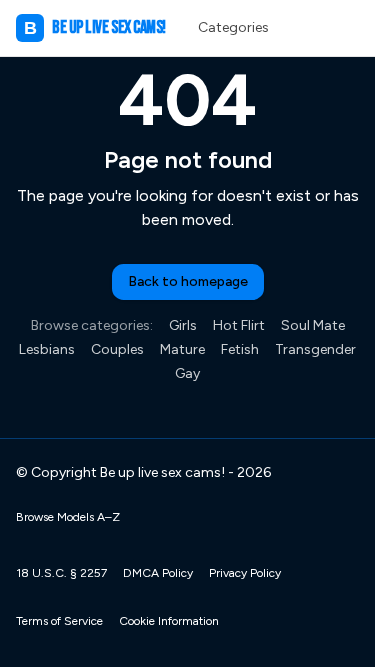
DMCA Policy (158, 573)
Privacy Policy (245, 573)
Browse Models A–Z (68, 517)
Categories (233, 27)
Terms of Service (59, 621)
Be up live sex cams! (95, 27)
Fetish (240, 349)
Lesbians (47, 349)
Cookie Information (169, 621)
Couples (117, 349)
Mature (182, 349)
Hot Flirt (239, 325)
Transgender (315, 349)
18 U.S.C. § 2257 (61, 573)
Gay (187, 373)
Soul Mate (313, 325)
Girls (183, 325)
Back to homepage (188, 281)
